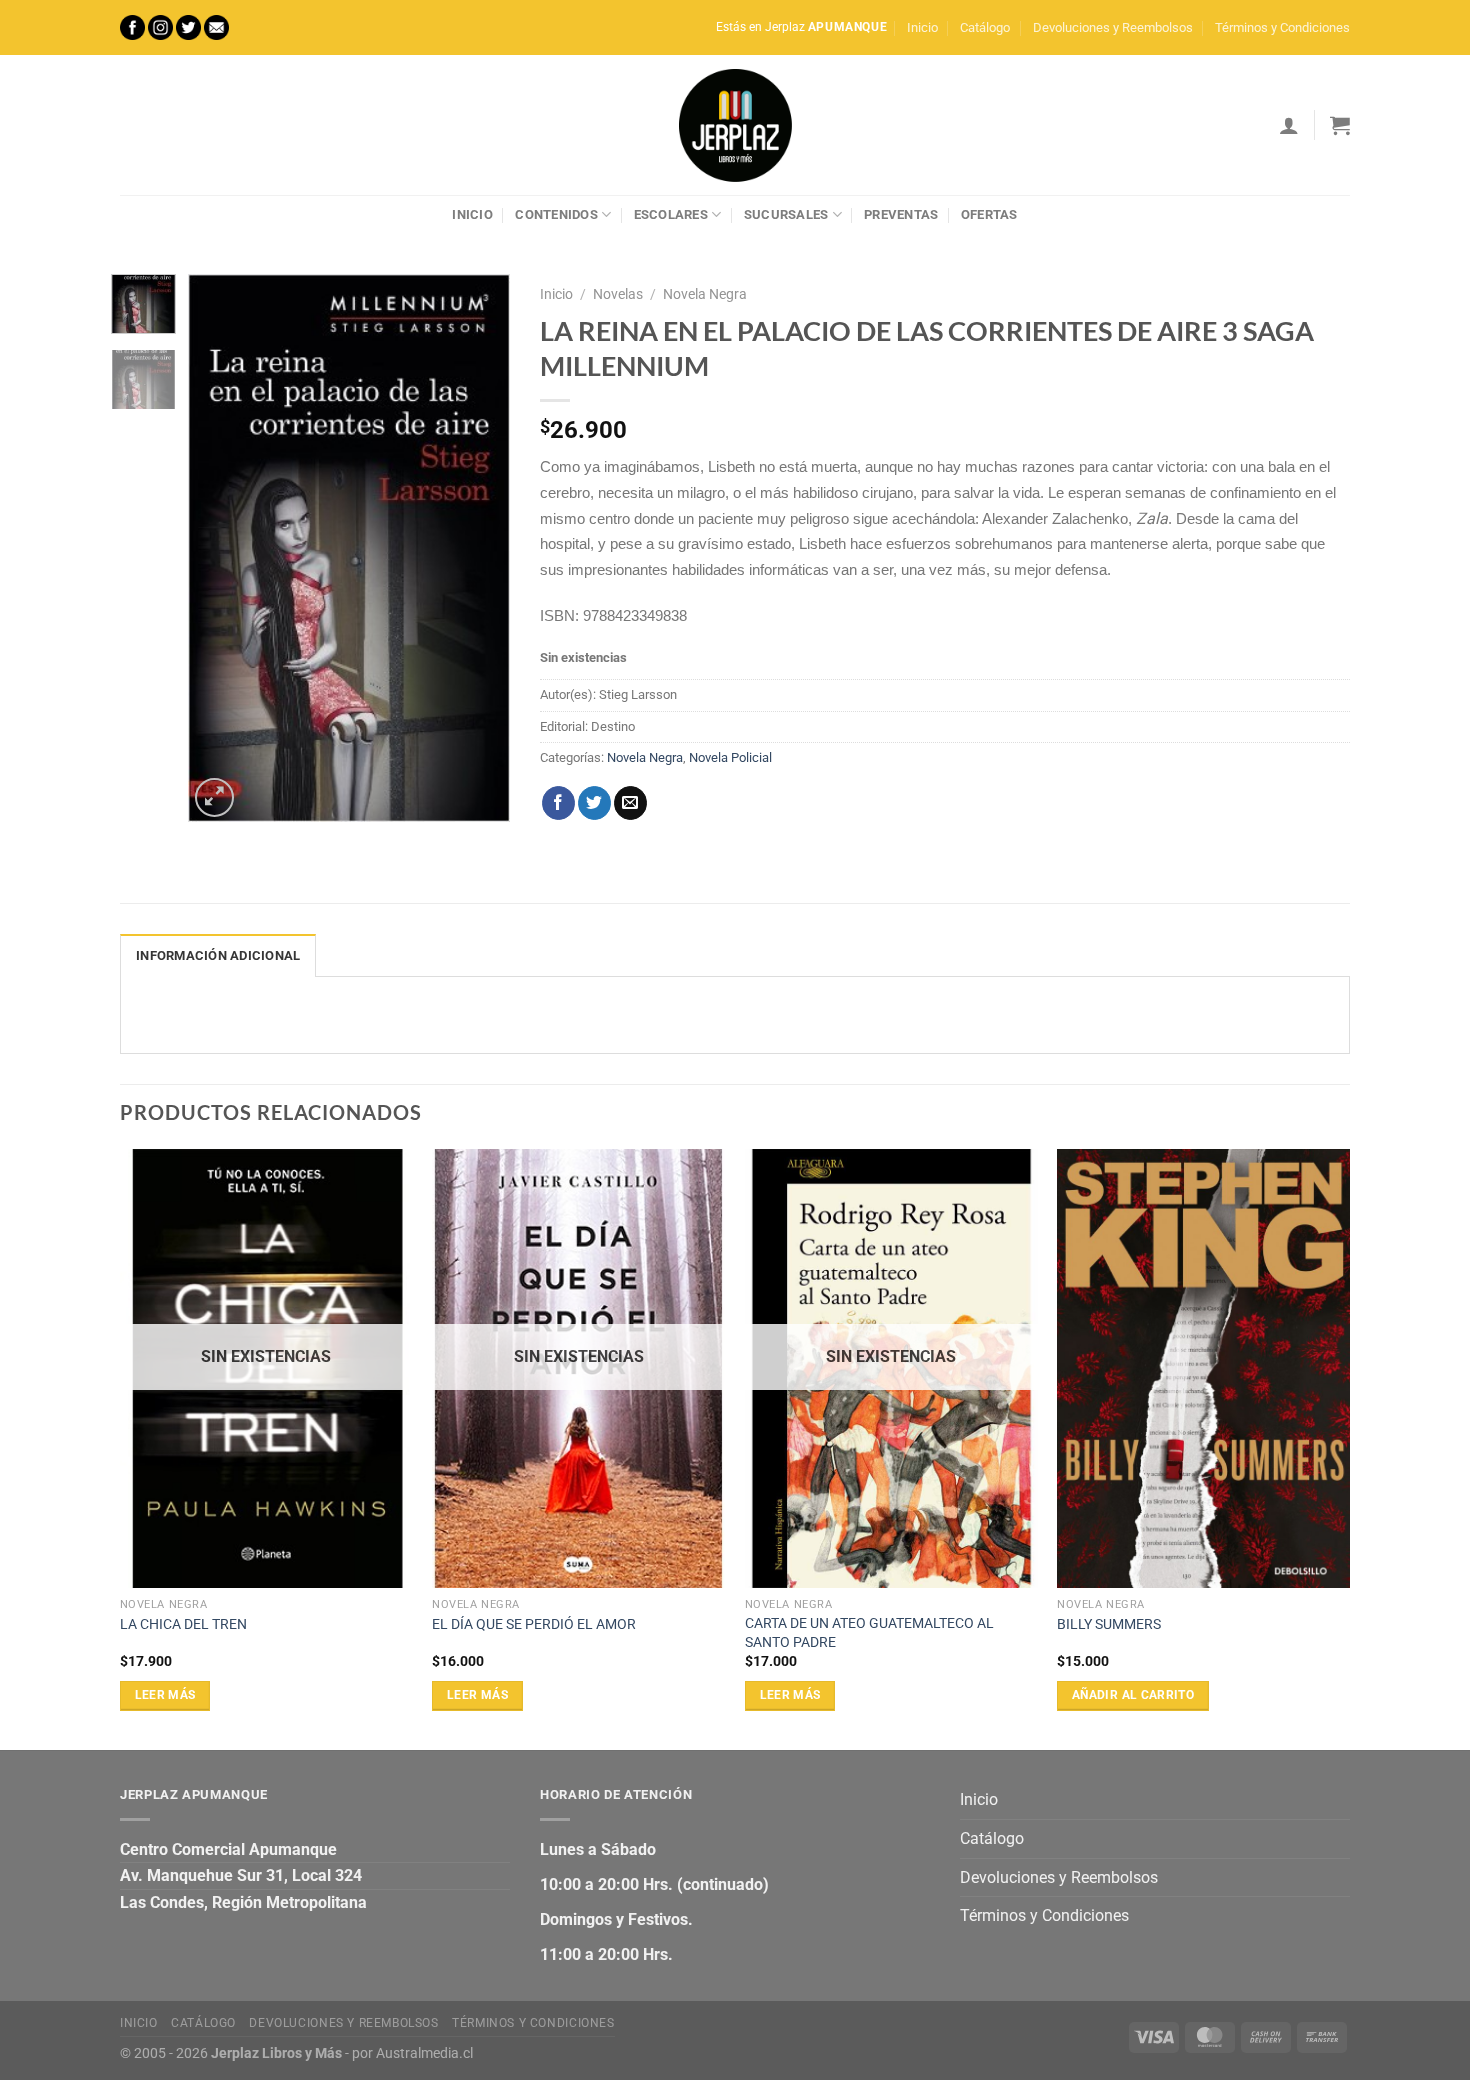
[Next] (479, 548)
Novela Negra (705, 294)
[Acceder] (1289, 125)
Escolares (671, 214)
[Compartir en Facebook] (558, 803)
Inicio (922, 27)
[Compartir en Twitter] (594, 803)
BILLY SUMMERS (1109, 1624)
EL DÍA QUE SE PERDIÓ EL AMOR (534, 1624)
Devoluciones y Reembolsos (1113, 27)
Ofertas (989, 214)
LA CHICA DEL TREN (183, 1624)
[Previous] (220, 548)
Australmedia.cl (424, 2053)
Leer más (165, 1695)
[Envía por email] (630, 803)
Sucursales (786, 214)
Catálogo (985, 27)
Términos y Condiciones (1282, 27)
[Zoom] (214, 797)
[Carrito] (1340, 125)
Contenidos (556, 214)
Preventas (901, 214)
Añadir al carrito (1133, 1695)
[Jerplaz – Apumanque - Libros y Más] (735, 125)
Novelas (618, 294)
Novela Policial (730, 757)
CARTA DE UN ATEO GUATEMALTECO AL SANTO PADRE (869, 1633)
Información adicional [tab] (218, 955)
